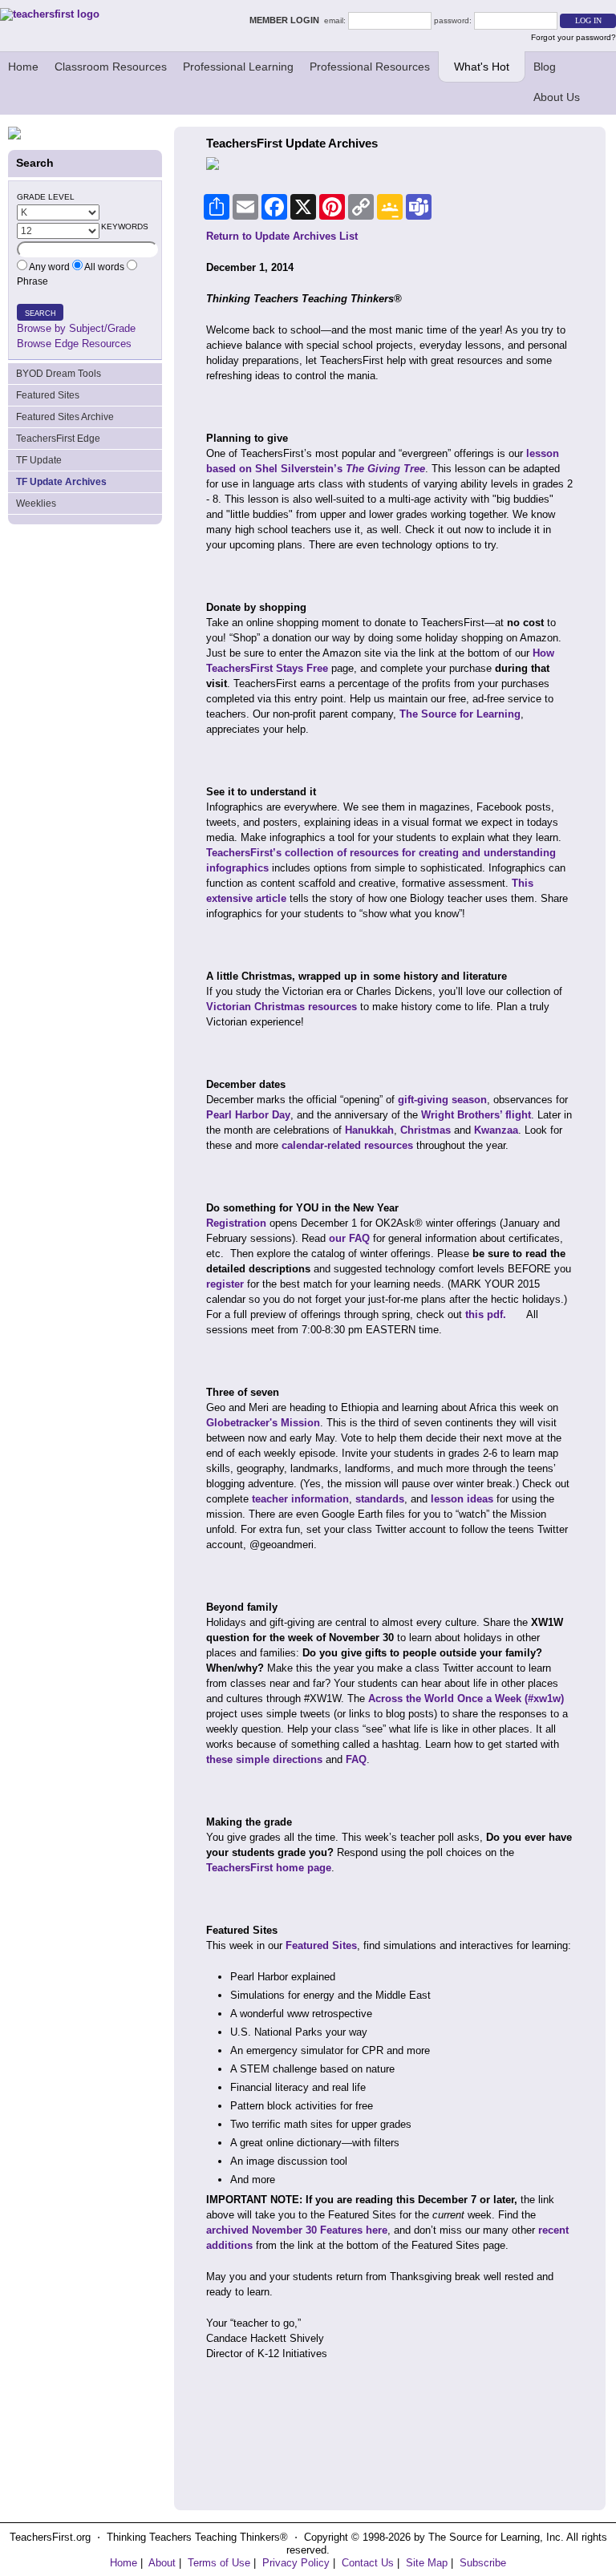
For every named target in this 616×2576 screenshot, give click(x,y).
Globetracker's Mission (263, 1423)
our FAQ (349, 1238)
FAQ (356, 1759)
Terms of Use (219, 2563)
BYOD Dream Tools (59, 374)
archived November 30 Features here (297, 2230)
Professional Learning (238, 67)
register (225, 1284)
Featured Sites (48, 395)
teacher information (300, 1499)
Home (23, 67)
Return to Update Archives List (282, 236)
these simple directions (264, 1759)
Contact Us (368, 2563)
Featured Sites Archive (65, 417)
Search (41, 313)
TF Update (39, 460)
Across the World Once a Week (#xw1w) (466, 1698)
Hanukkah (369, 1130)
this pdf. (486, 1314)
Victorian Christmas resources (282, 1007)
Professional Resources (370, 67)
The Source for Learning (460, 714)
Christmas (426, 1130)
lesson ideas (462, 1499)
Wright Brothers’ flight (476, 1115)
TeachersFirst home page (269, 1868)
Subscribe (483, 2563)
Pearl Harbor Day (248, 1115)
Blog (545, 67)
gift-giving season (442, 1100)
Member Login (287, 20)
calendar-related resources (347, 1145)
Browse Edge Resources (74, 344)
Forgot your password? (573, 37)
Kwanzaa (496, 1130)
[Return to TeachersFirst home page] (50, 14)
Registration (236, 1223)
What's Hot (482, 67)
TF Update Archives (61, 482)
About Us (557, 97)
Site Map (427, 2563)
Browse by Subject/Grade (76, 328)
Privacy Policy (296, 2563)
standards (380, 1499)
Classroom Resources (111, 67)
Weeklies (36, 503)
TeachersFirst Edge (58, 439)
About (162, 2563)
